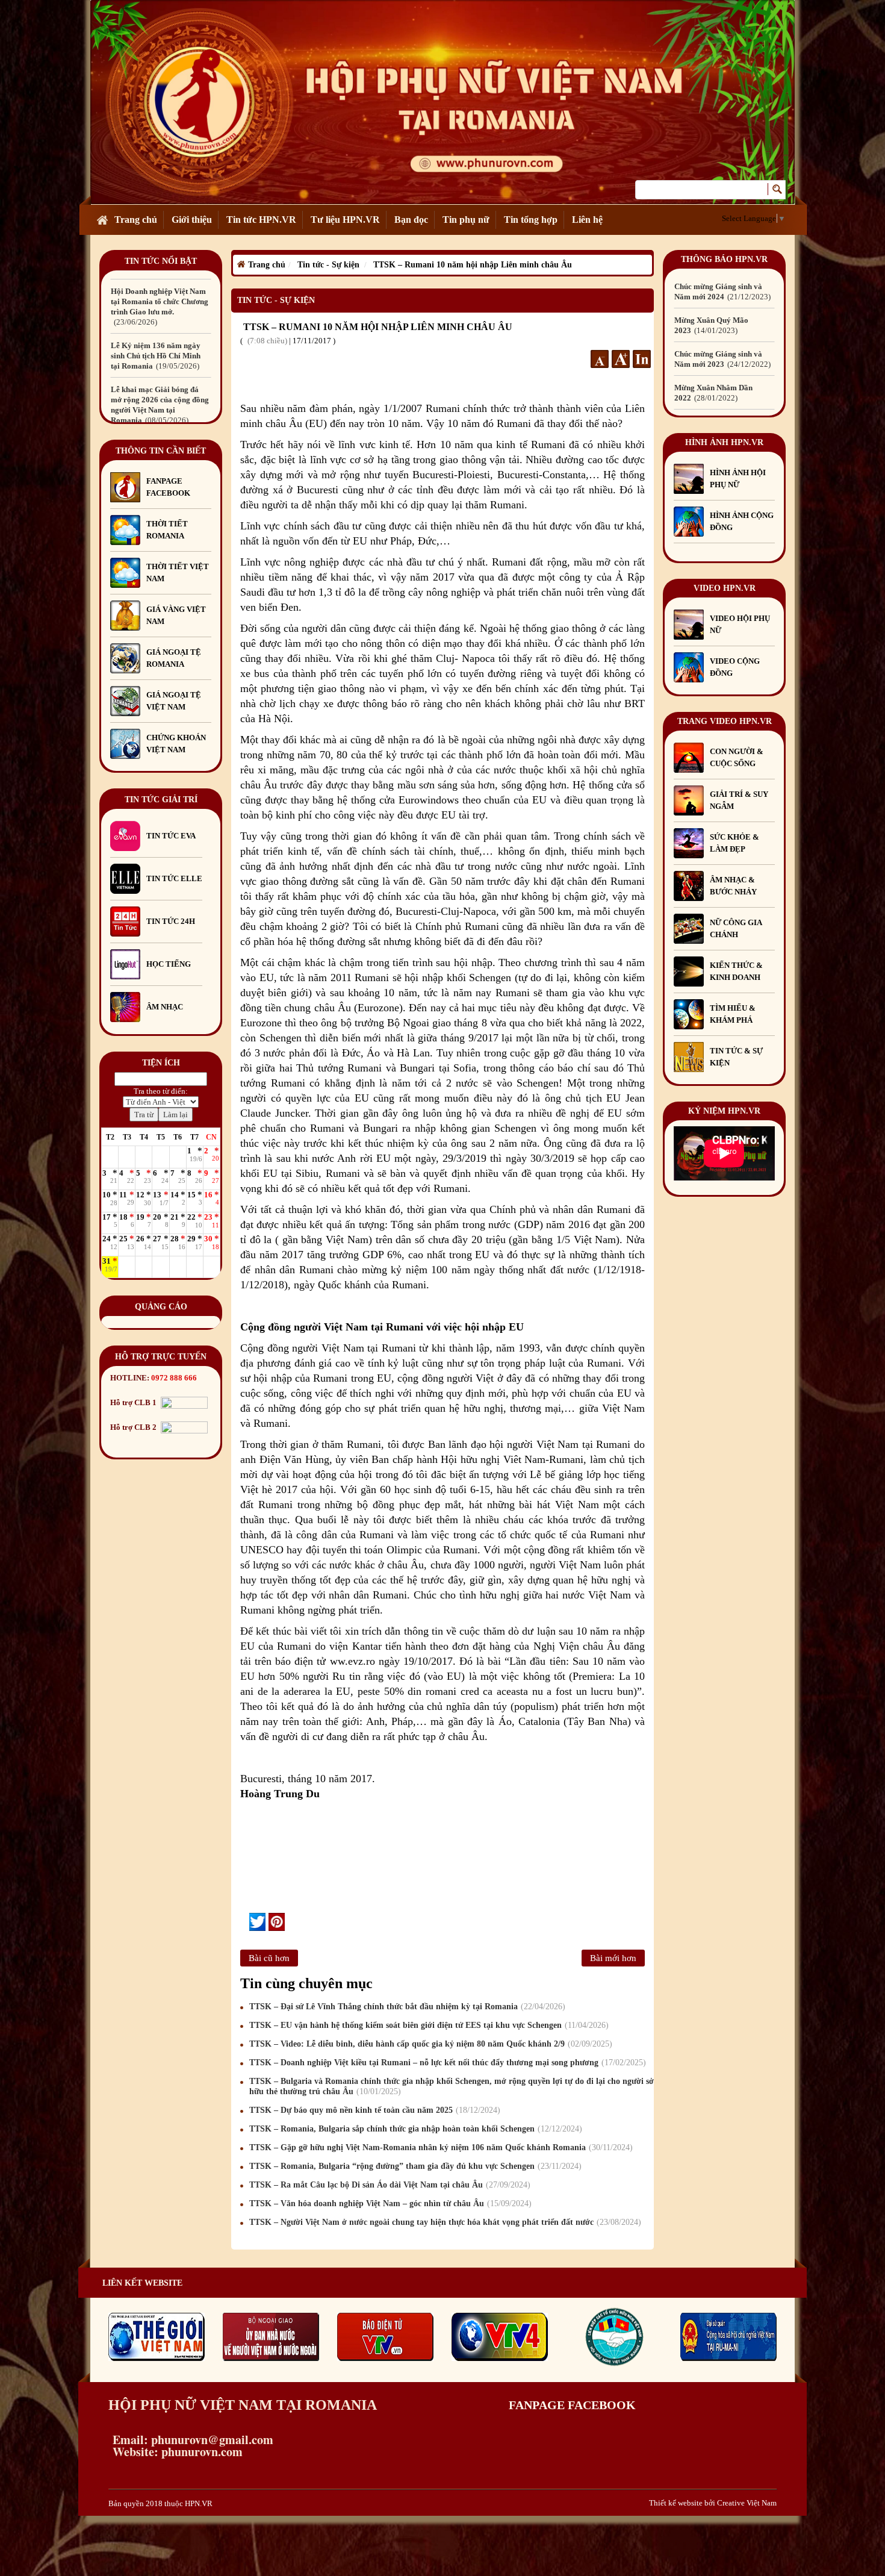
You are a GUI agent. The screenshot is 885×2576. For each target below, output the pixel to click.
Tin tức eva (171, 836)
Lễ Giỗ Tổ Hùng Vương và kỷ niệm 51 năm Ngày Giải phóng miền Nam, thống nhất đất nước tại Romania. (160, 410)
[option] (161, 301)
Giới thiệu (192, 220)
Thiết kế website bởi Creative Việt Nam (713, 2503)
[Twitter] (257, 1922)
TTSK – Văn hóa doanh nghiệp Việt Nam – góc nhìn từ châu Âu (389, 2203)
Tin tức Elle (174, 878)
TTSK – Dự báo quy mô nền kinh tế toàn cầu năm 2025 (373, 2110)
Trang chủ (136, 220)
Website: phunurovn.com (175, 2452)
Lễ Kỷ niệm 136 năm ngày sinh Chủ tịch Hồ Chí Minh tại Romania (156, 301)
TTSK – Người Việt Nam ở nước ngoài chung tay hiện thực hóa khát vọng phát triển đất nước (444, 2222)
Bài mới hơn (613, 1958)
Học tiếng (169, 964)
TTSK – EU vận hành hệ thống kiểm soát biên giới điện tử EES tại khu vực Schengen (427, 2025)
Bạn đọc (411, 220)
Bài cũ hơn (269, 1958)
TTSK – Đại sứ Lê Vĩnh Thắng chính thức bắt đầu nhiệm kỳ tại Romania (406, 2007)
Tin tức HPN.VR (261, 220)
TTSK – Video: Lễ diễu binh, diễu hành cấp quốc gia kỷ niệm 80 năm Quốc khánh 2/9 (429, 2044)
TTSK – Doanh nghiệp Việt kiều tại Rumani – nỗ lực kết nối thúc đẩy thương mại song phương (446, 2063)
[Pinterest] (277, 1922)
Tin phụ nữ (466, 220)
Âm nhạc (165, 1007)
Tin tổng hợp (531, 220)
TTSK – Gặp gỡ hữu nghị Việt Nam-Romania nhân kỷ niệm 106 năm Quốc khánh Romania (439, 2147)
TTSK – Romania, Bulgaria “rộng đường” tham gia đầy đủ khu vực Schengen (414, 2166)
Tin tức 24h (171, 921)
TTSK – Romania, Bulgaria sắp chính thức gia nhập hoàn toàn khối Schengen (414, 2129)
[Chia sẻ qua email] (245, 1921)
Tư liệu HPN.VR (345, 220)
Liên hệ (587, 220)
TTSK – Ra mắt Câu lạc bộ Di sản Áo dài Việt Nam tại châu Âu (388, 2185)
